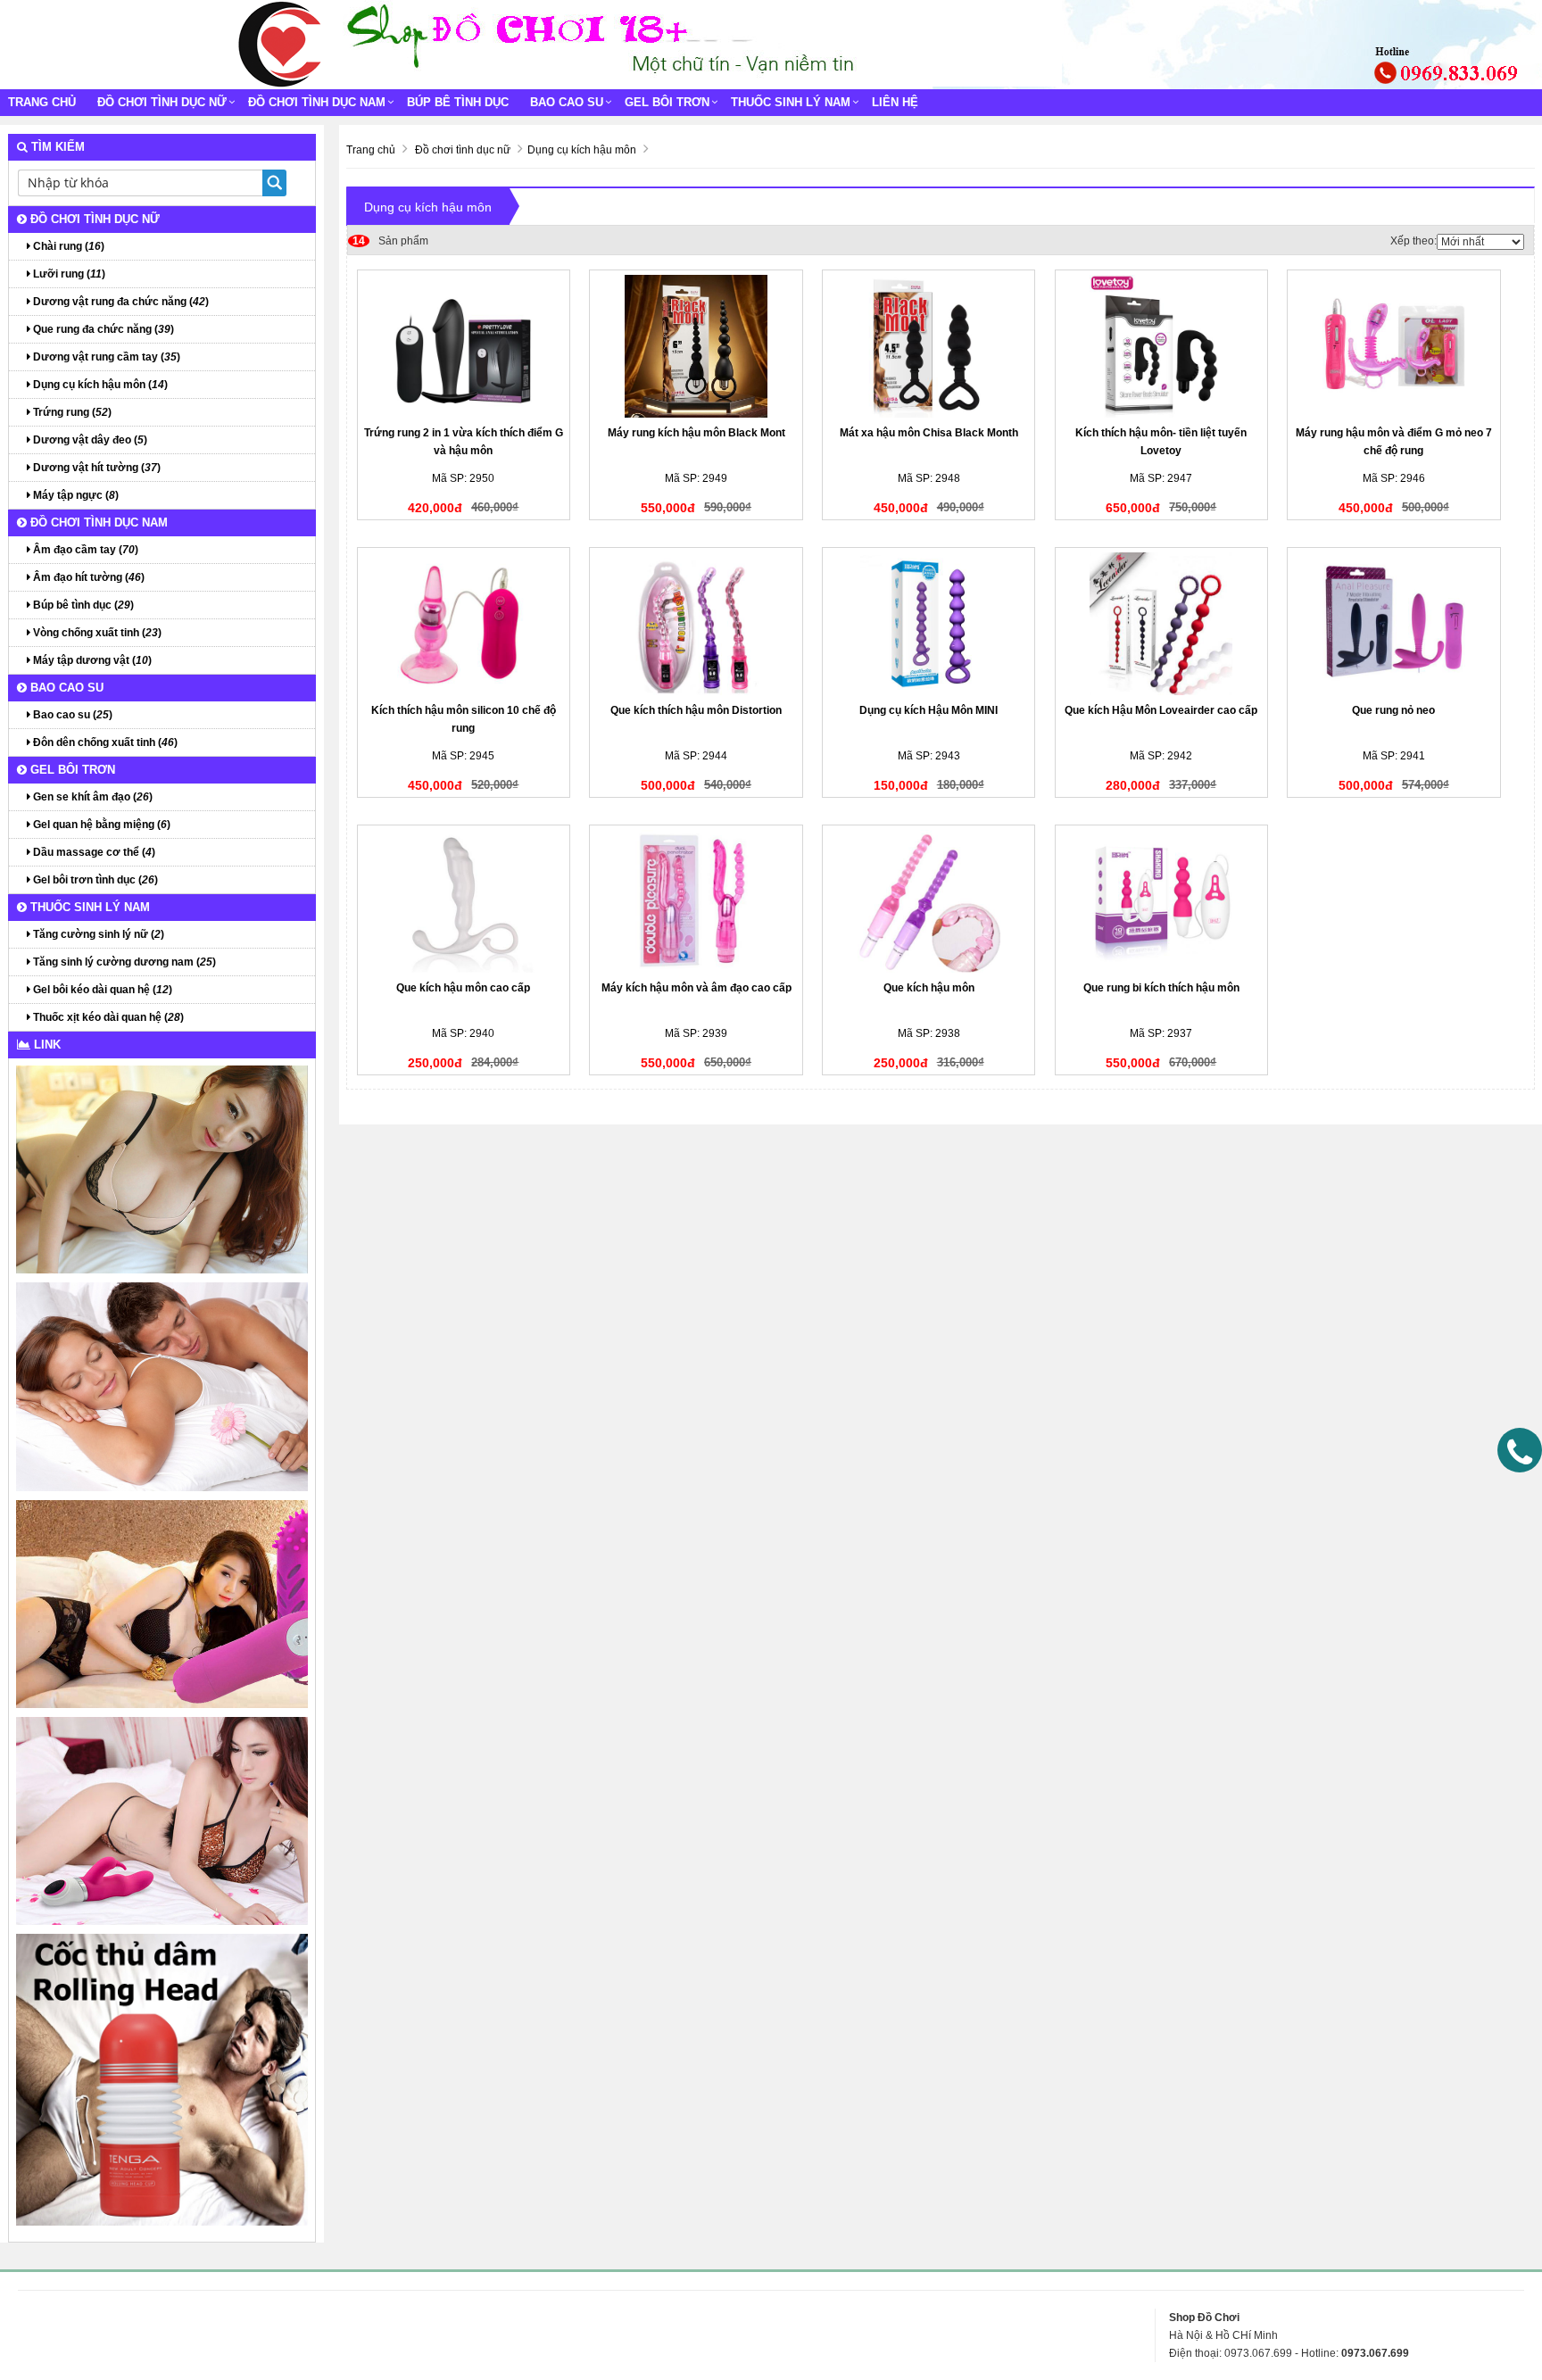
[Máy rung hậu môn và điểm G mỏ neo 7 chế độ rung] (1393, 346)
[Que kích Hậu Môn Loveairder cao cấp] (1161, 624)
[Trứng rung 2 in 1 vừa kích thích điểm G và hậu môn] (464, 346)
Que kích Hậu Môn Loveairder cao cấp (1161, 710)
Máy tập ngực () (75, 495)
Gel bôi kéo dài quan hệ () (101, 990)
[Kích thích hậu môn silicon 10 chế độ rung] (464, 624)
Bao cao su (567, 102)
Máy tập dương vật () (91, 660)
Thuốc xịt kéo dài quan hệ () (107, 1017)
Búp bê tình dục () (82, 605)
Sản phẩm (390, 241)
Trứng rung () (71, 412)
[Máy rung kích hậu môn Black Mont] (696, 346)
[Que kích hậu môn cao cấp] (464, 901)
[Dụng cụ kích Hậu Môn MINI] (929, 624)
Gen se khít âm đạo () (91, 797)
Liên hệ (895, 102)
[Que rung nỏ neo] (1393, 624)
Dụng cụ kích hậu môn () (99, 385)
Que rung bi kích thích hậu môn (1161, 988)
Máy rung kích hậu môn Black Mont (696, 433)
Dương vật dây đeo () (89, 440)
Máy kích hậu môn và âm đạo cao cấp (696, 988)
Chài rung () (67, 246)
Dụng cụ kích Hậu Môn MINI (929, 710)
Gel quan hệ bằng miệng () (100, 825)
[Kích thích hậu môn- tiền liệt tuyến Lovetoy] (1161, 346)
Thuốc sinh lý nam (791, 102)
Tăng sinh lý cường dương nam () (123, 962)
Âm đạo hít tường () (87, 577)
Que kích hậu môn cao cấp (463, 988)
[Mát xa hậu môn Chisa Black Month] (929, 346)
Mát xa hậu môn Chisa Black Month (929, 433)
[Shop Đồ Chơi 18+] (280, 44)
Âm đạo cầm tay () (84, 550)
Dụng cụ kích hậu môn (428, 207)
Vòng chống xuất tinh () (96, 633)
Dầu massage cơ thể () (93, 852)
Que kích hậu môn (929, 988)
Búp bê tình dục (458, 102)
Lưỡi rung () (68, 274)
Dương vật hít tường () (95, 468)
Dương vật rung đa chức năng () (120, 302)
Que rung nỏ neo (1393, 710)
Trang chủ (42, 102)
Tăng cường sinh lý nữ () (97, 934)
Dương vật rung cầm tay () (105, 357)
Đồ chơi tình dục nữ (162, 102)
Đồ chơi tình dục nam (317, 102)
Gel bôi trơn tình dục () (94, 880)
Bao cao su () (71, 715)
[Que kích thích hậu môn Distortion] (696, 624)
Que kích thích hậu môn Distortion (696, 710)
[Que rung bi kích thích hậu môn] (1161, 901)
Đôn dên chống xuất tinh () (104, 742)
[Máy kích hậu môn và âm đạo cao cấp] (696, 901)
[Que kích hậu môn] (929, 901)
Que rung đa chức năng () (102, 329)
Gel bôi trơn (667, 102)
